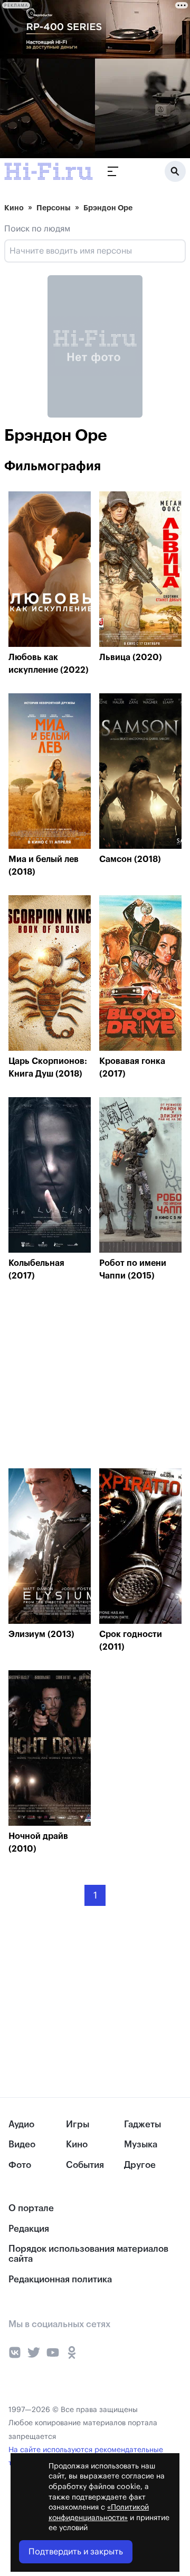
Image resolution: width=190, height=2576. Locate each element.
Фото (20, 2165)
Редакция (29, 2229)
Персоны (54, 208)
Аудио (21, 2124)
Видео (22, 2144)
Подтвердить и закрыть (76, 2552)
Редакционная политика (60, 2279)
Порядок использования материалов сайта (88, 2254)
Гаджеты (142, 2124)
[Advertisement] (88, 1378)
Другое (140, 2165)
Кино (14, 208)
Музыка (141, 2144)
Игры (78, 2124)
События (85, 2165)
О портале (31, 2208)
